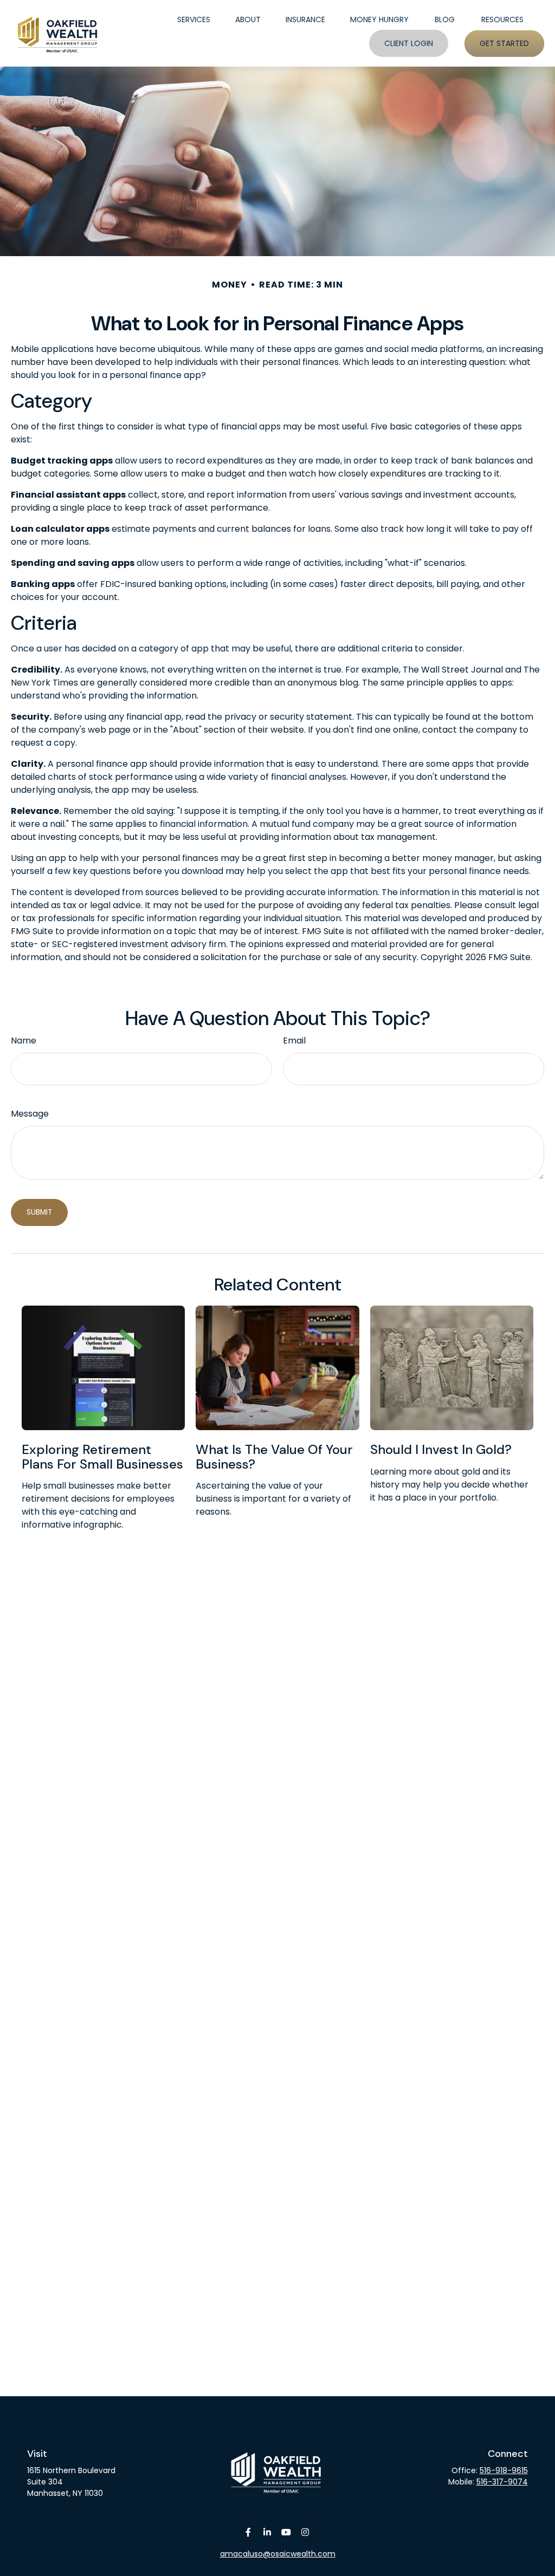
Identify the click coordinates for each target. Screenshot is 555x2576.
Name (24, 1041)
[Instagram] (305, 2532)
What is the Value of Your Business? (274, 1456)
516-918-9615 (504, 2470)
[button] (194, 20)
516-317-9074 (502, 2482)
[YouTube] (286, 2532)
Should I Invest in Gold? (441, 1449)
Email (294, 1041)
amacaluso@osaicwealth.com (278, 2554)
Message (30, 1114)
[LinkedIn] (267, 2532)
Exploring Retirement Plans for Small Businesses (102, 1456)
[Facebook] (248, 2532)
